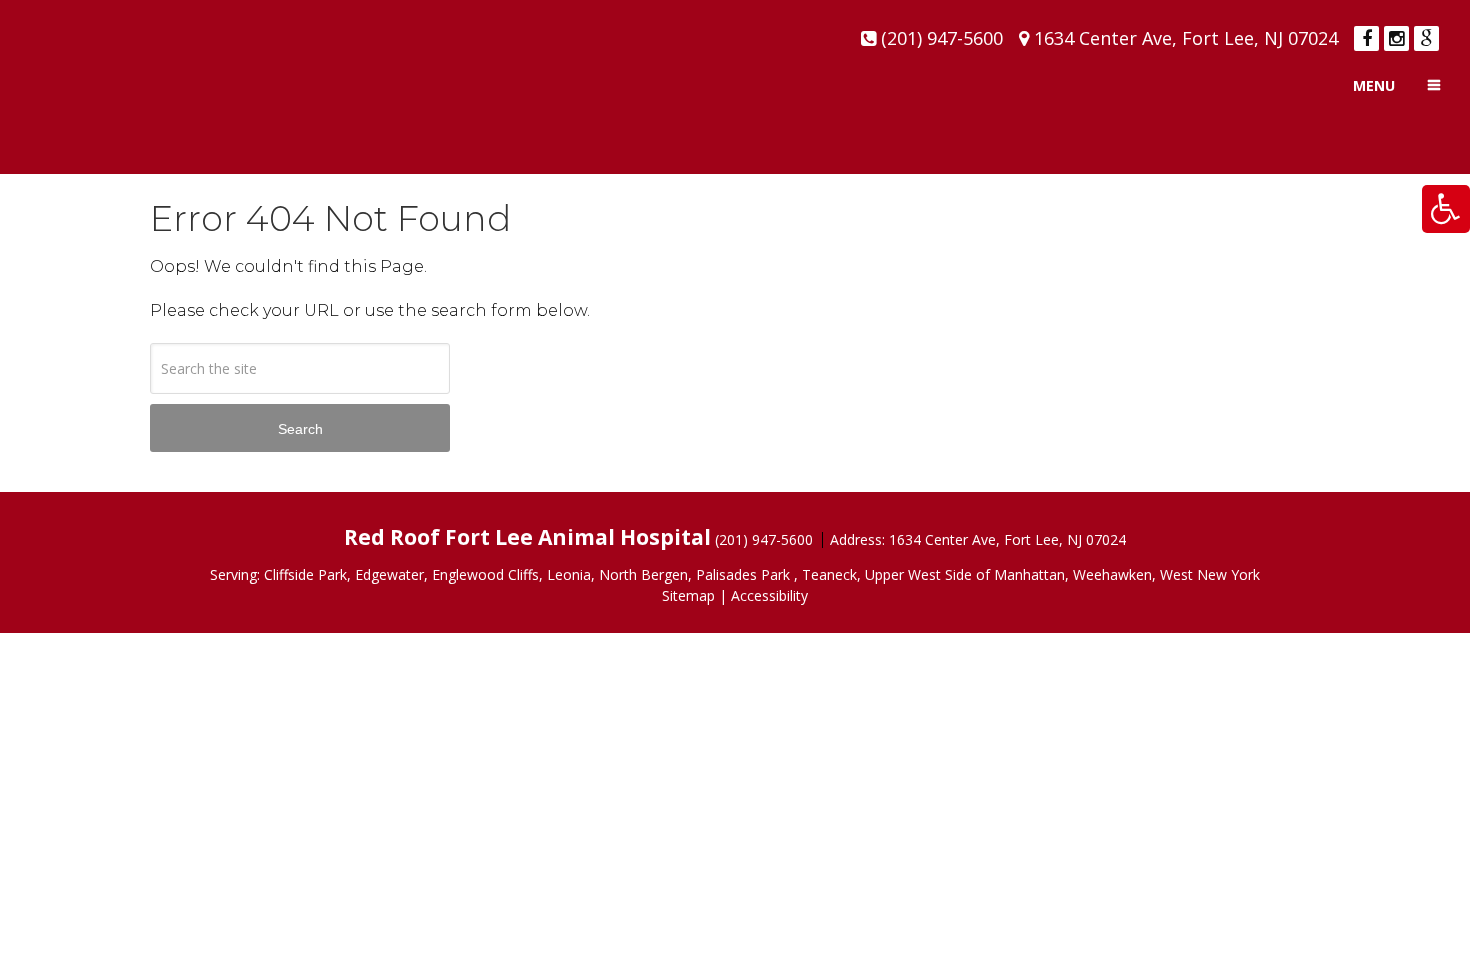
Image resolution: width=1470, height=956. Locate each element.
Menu (1374, 85)
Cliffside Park (305, 574)
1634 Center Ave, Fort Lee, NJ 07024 (1186, 38)
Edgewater (389, 574)
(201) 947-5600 (942, 38)
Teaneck (829, 574)
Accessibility (769, 595)
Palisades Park (743, 574)
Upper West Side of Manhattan (965, 574)
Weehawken (1112, 574)
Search (300, 429)
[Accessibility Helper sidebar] (1446, 209)
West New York (1210, 574)
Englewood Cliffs (485, 574)
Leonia (569, 574)
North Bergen (643, 574)
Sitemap (688, 595)
